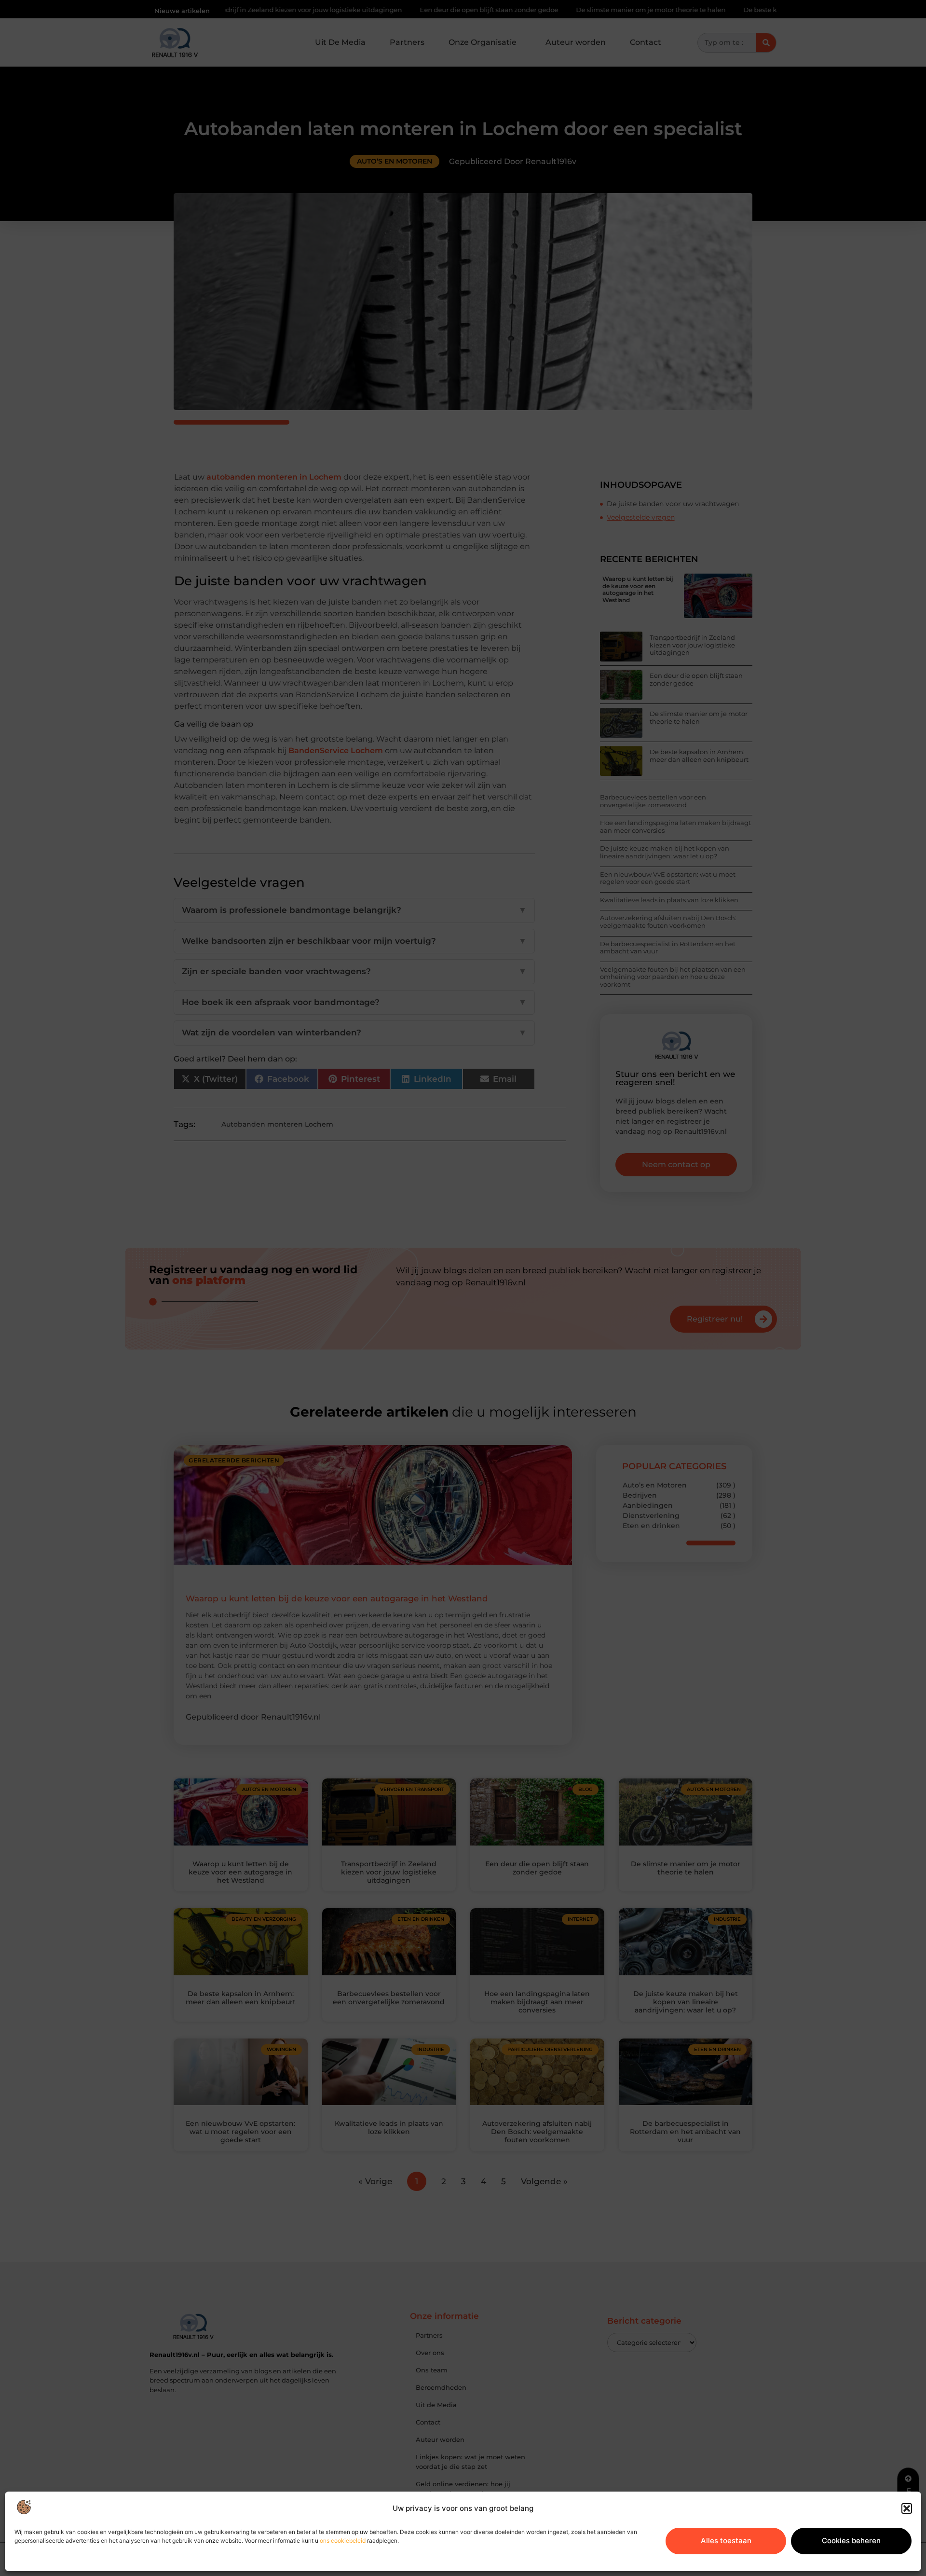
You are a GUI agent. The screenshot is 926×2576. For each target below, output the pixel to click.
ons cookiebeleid (343, 2541)
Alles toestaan (726, 2541)
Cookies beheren (851, 2541)
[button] (907, 2508)
